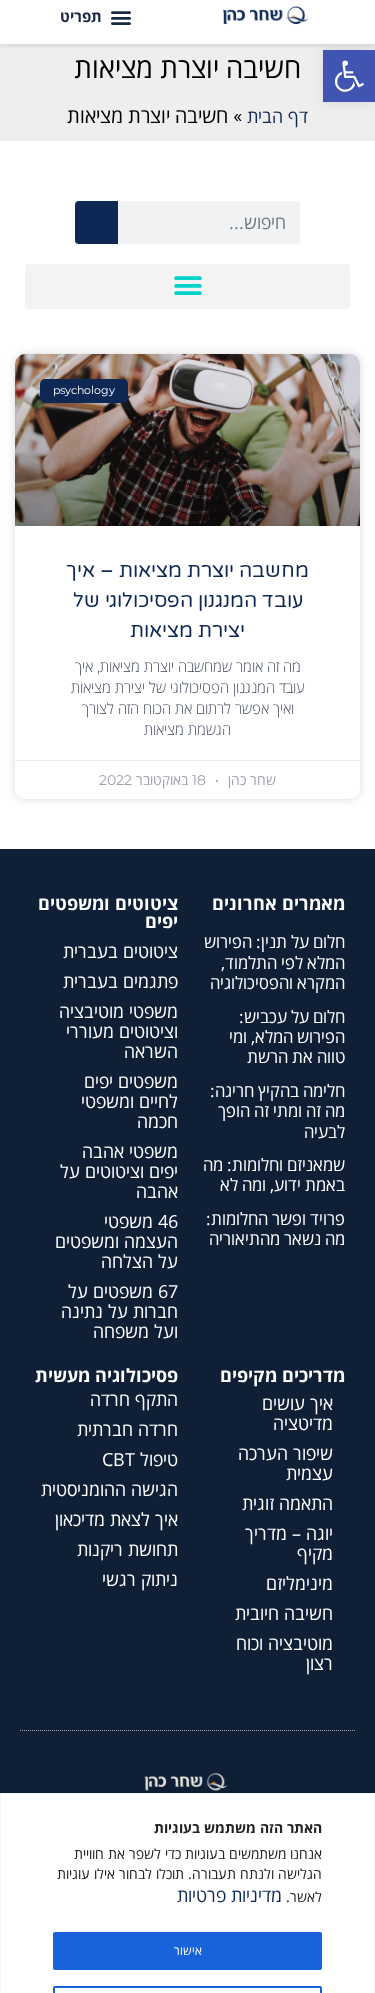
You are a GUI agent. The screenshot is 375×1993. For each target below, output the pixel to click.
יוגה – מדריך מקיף (289, 1543)
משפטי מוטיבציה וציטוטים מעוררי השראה (118, 1031)
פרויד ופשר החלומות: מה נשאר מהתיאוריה (275, 1228)
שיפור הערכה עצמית (285, 1463)
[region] (187, 1893)
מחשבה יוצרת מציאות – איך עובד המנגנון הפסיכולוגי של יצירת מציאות (187, 601)
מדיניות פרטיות (229, 1895)
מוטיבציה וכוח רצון (284, 1653)
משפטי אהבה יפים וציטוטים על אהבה (119, 1171)
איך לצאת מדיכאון (116, 1519)
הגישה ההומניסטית (109, 1489)
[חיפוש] (96, 222)
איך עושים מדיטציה (297, 1413)
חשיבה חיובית (284, 1613)
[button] (349, 76)
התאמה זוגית (287, 1503)
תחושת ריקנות (127, 1549)
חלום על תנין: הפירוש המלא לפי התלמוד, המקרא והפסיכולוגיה (274, 962)
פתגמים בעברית (120, 981)
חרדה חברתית (127, 1429)
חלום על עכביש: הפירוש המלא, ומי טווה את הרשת (287, 1037)
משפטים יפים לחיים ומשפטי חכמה (129, 1101)
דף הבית (277, 116)
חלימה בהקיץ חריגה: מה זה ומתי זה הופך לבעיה (277, 1111)
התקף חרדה (134, 1399)
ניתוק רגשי (140, 1579)
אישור (188, 1950)
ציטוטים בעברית (120, 951)
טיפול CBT (140, 1459)
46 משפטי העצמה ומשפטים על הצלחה (116, 1241)
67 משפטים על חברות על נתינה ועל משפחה (119, 1311)
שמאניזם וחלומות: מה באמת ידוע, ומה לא (274, 1174)
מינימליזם (299, 1583)
